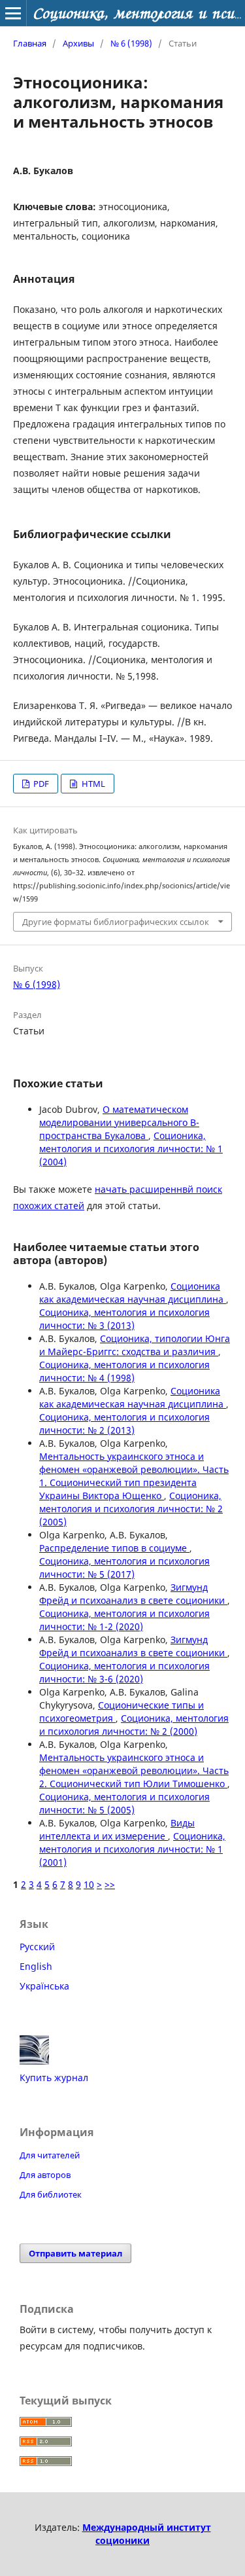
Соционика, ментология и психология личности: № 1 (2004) (131, 1149)
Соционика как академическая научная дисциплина (133, 1293)
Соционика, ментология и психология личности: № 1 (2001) (132, 1849)
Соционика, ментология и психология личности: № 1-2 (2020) (124, 1620)
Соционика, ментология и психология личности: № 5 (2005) (124, 1803)
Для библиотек (51, 2194)
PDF (40, 784)
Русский (37, 1947)
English (36, 1966)
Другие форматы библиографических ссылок (116, 922)
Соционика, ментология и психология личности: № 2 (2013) (124, 1424)
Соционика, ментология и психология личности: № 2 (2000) (134, 1725)
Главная (30, 43)
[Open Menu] (13, 13)
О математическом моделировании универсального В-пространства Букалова (119, 1122)
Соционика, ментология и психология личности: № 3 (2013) (124, 1319)
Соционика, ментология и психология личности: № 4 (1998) (124, 1371)
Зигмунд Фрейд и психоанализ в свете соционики (133, 1594)
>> (110, 1884)
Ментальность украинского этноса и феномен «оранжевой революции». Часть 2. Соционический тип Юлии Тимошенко (134, 1770)
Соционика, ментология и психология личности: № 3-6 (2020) (124, 1672)
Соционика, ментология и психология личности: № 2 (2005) (131, 1509)
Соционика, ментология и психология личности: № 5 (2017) (124, 1568)
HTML (92, 784)
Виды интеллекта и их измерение (117, 1829)
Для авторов (45, 2175)
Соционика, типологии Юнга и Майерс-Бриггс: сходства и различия (135, 1345)
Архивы (78, 43)
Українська (44, 1986)
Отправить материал (75, 2253)
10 (89, 1884)
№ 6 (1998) (131, 43)
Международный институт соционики (147, 2534)
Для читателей (50, 2155)
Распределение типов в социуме (114, 1548)
